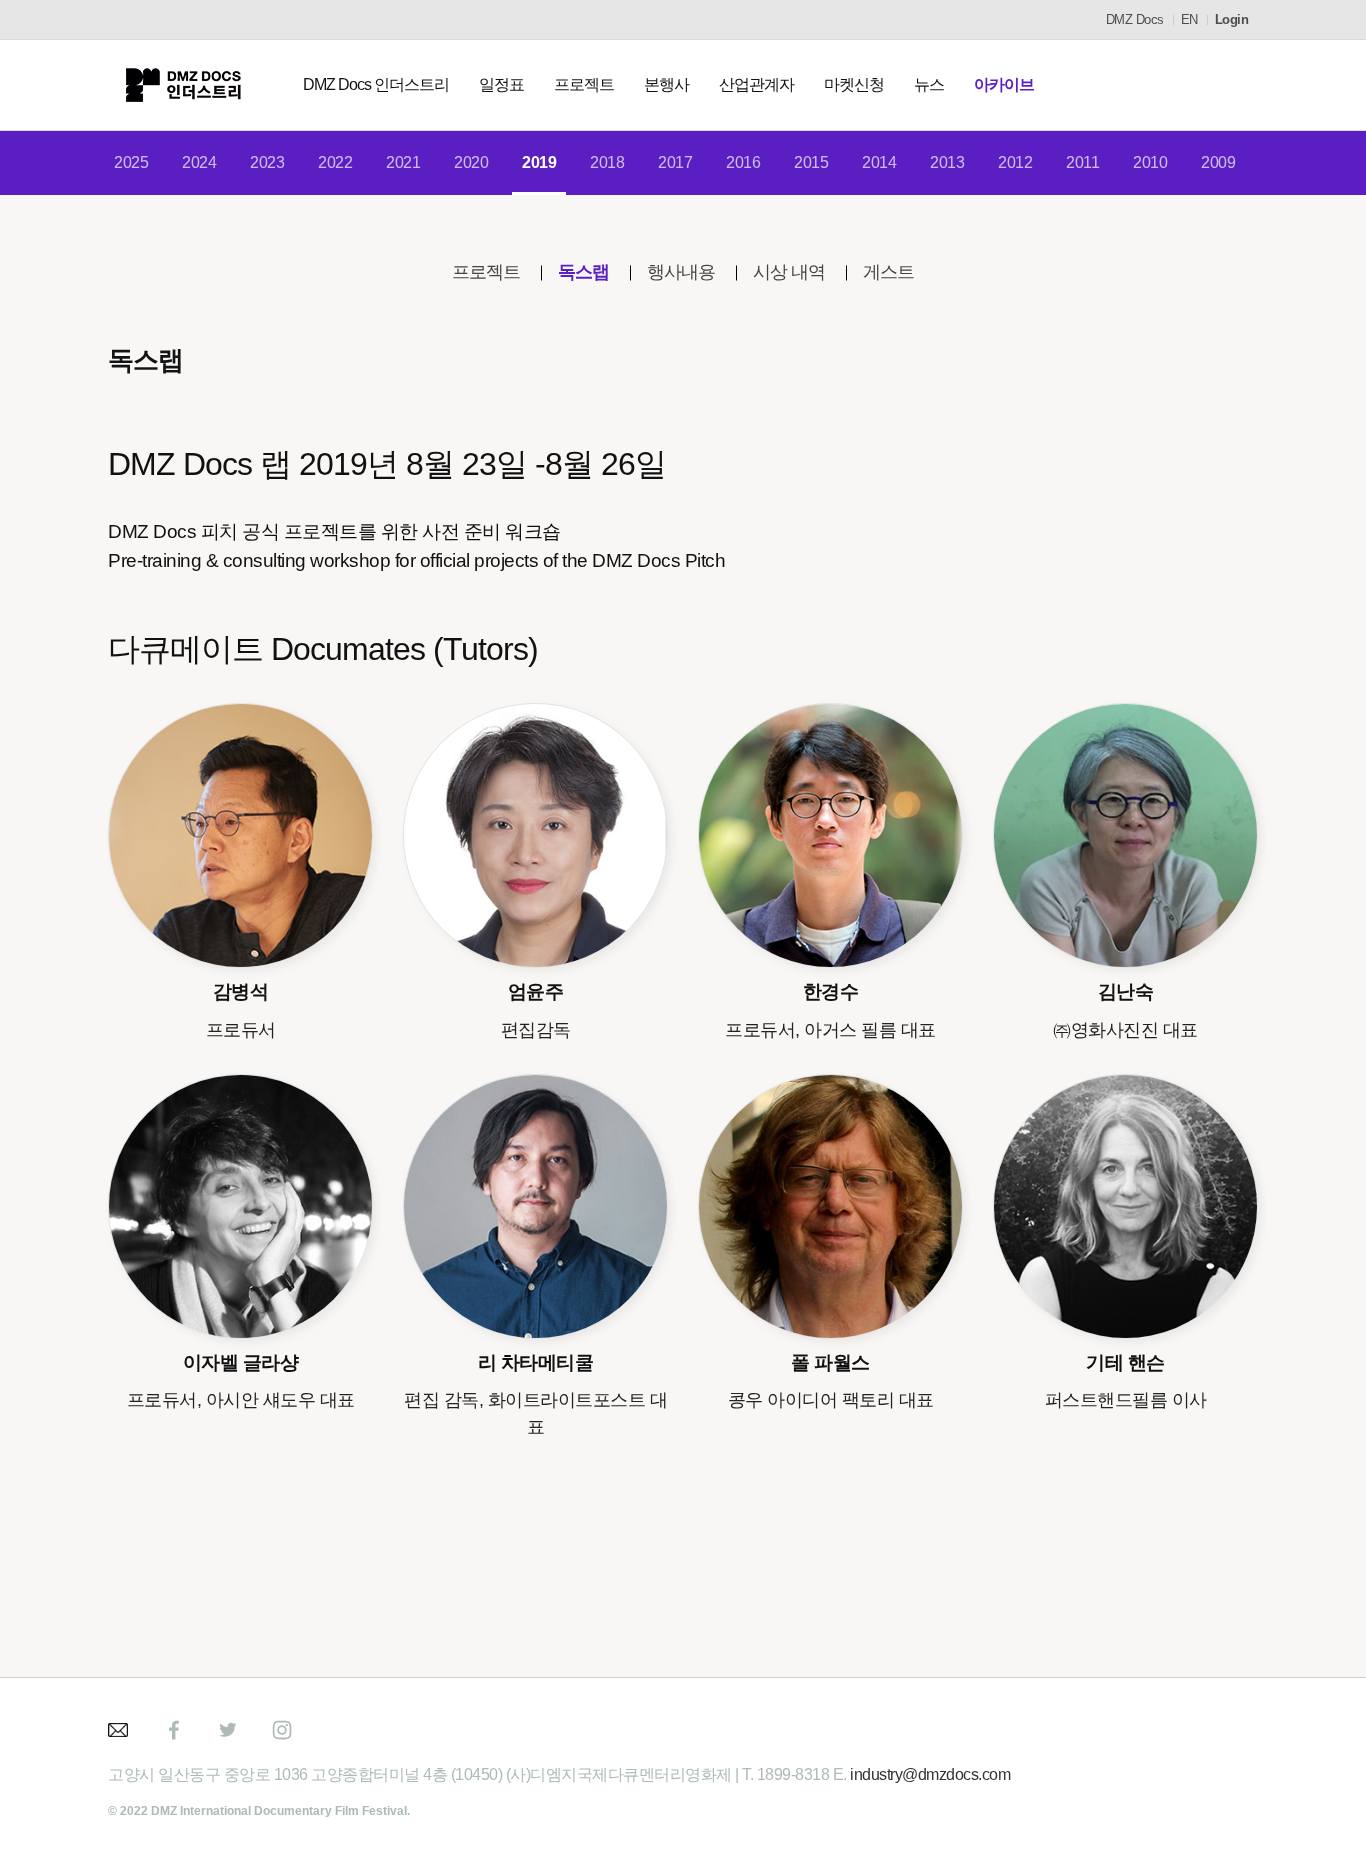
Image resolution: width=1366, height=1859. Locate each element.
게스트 (888, 272)
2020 (471, 162)
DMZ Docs (1135, 19)
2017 (675, 162)
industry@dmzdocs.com (930, 1774)
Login (1232, 19)
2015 (811, 162)
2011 (1082, 162)
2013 (947, 162)
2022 (335, 162)
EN (1189, 19)
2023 (267, 162)
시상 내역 (789, 272)
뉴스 (929, 84)
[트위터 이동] (228, 1730)
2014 (879, 162)
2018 (607, 162)
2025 (131, 162)
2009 (1218, 162)
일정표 (501, 84)
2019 (539, 162)
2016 (743, 162)
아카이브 (1004, 84)
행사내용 (681, 272)
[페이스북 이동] (174, 1730)
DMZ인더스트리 (183, 85)
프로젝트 (584, 84)
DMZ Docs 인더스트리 (376, 84)
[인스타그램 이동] (282, 1730)
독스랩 (583, 272)
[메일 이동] (120, 1730)
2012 (1015, 162)
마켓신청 (854, 84)
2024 (199, 162)
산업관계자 (756, 84)
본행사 (666, 84)
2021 (403, 162)
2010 (1150, 162)
